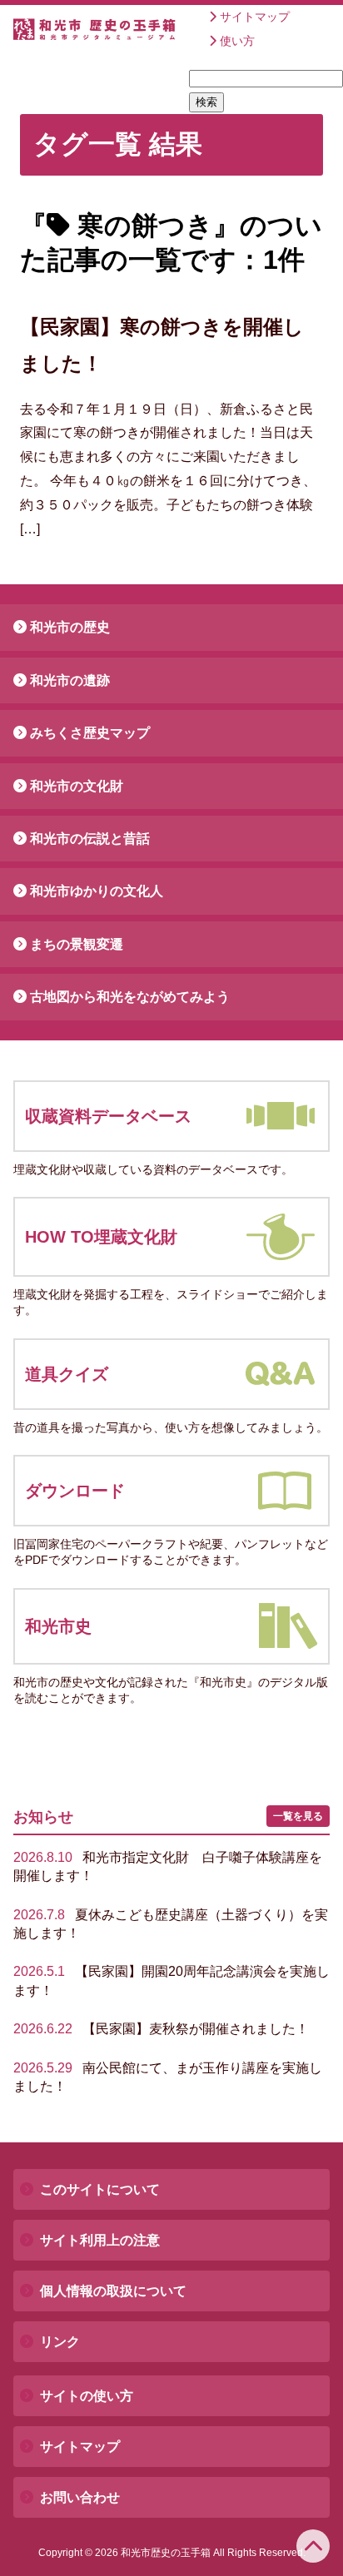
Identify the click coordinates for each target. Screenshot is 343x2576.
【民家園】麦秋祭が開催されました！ (161, 2029)
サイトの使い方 (87, 2396)
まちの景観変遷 (77, 944)
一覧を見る (298, 1816)
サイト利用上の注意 (100, 2240)
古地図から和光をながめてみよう (130, 997)
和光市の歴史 (70, 627)
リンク (60, 2342)
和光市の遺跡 (70, 680)
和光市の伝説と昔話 (90, 839)
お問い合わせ (80, 2497)
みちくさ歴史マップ (90, 733)
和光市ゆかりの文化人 (97, 891)
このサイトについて (100, 2189)
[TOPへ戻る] (313, 2546)
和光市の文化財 (77, 786)
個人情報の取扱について (113, 2291)
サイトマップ (255, 17)
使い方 (237, 41)
